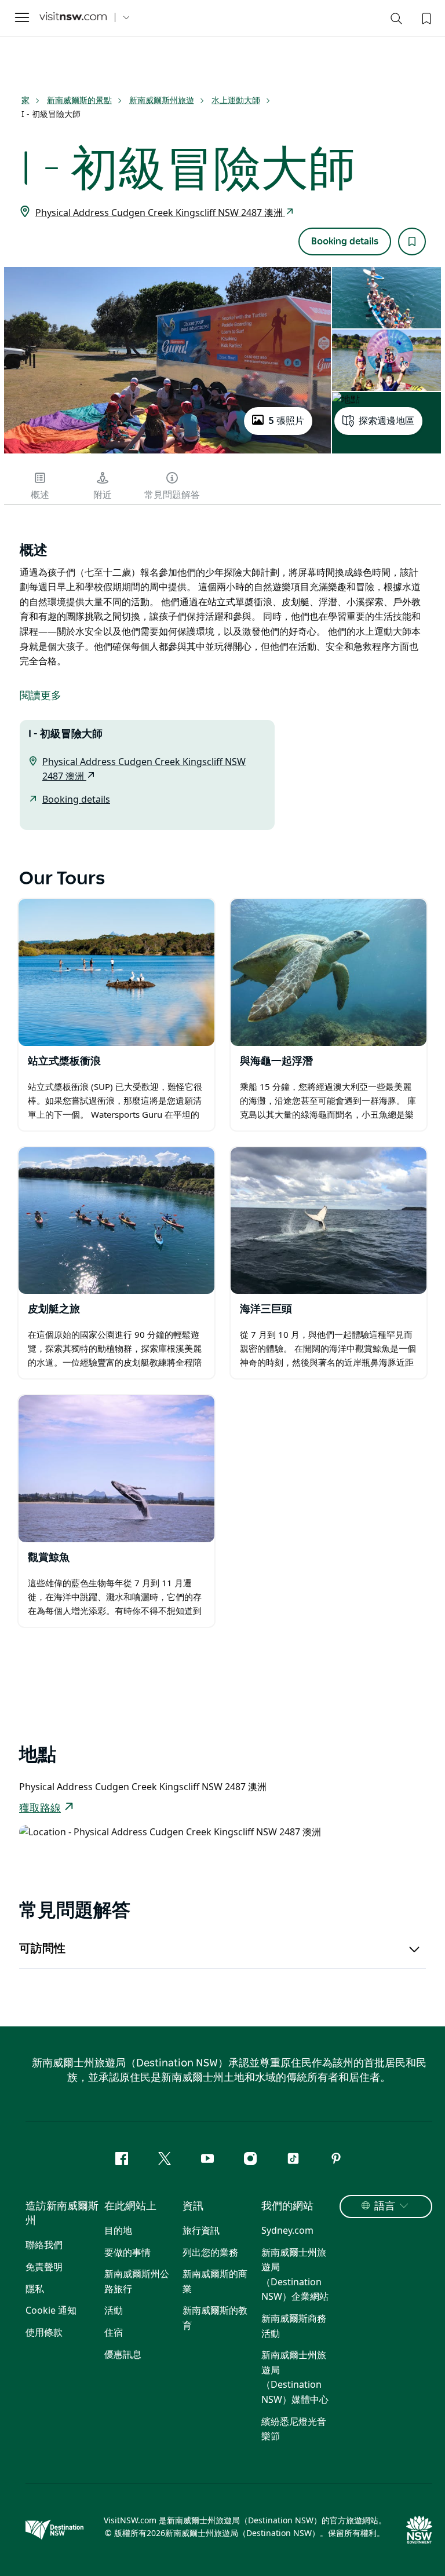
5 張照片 (286, 421)
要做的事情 (127, 2252)
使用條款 (44, 2332)
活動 (114, 2310)
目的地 (118, 2230)
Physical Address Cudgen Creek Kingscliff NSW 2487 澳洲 (160, 213)
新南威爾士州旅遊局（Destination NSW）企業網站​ (295, 2275)
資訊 (193, 2207)
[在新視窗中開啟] (116, 972)
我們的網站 (287, 2207)
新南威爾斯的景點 (79, 100)
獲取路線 (40, 1809)
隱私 (35, 2289)
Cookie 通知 (51, 2310)
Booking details (345, 241)
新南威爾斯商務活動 (294, 2326)
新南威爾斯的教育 (215, 2318)
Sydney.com (287, 2230)
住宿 (114, 2332)
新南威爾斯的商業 (215, 2281)
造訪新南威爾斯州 (62, 2214)
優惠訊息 (123, 2354)
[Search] (396, 21)
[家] (73, 18)
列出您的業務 (210, 2252)
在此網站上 (130, 2207)
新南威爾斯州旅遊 (162, 100)
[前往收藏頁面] (425, 17)
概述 (40, 495)
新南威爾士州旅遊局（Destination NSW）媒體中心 (295, 2377)
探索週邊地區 (386, 421)
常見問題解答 (172, 495)
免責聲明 (44, 2267)
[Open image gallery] (167, 452)
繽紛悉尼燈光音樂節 (294, 2429)
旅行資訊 (201, 2230)
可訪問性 (42, 1949)
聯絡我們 (44, 2245)
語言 (385, 2207)
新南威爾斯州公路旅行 (137, 2281)
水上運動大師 (236, 100)
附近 (103, 495)
